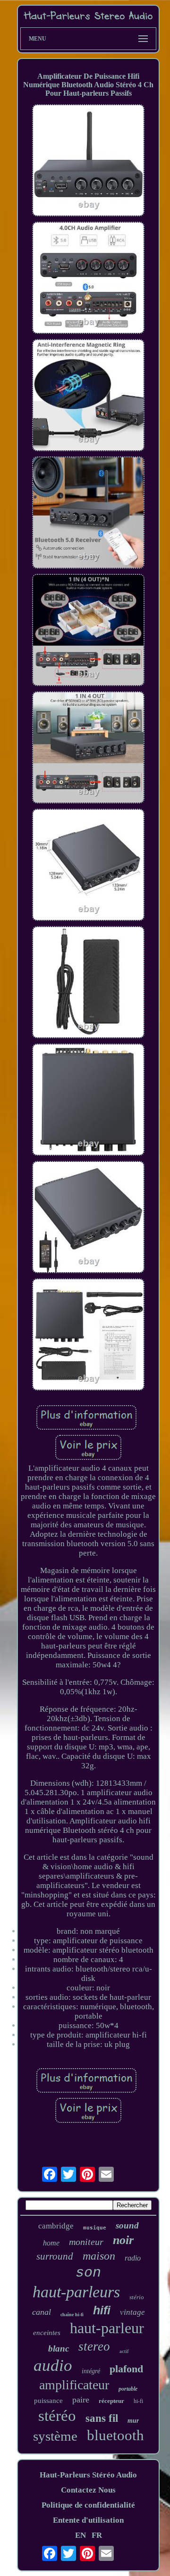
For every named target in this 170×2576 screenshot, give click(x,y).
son (88, 2273)
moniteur (86, 2242)
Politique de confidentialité (88, 2505)
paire (81, 2400)
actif (124, 2351)
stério (137, 2297)
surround (55, 2256)
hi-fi (138, 2401)
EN (81, 2535)
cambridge (56, 2226)
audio (53, 2365)
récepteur (111, 2401)
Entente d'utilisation (88, 2520)
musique (95, 2228)
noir (123, 2240)
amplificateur (74, 2385)
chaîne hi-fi (72, 2315)
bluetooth (115, 2435)
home (51, 2243)
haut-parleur (107, 2328)
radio (133, 2258)
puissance (48, 2401)
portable (128, 2389)
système (55, 2436)
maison (99, 2256)
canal (42, 2312)
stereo (94, 2346)
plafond (126, 2369)
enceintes (47, 2333)
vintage (132, 2312)
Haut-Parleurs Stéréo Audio (88, 2475)
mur (133, 2421)
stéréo (57, 2416)
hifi (102, 2310)
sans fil (102, 2418)
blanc (59, 2348)
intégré (91, 2371)
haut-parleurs (76, 2292)
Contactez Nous (88, 2490)
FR (97, 2535)
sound (127, 2225)
